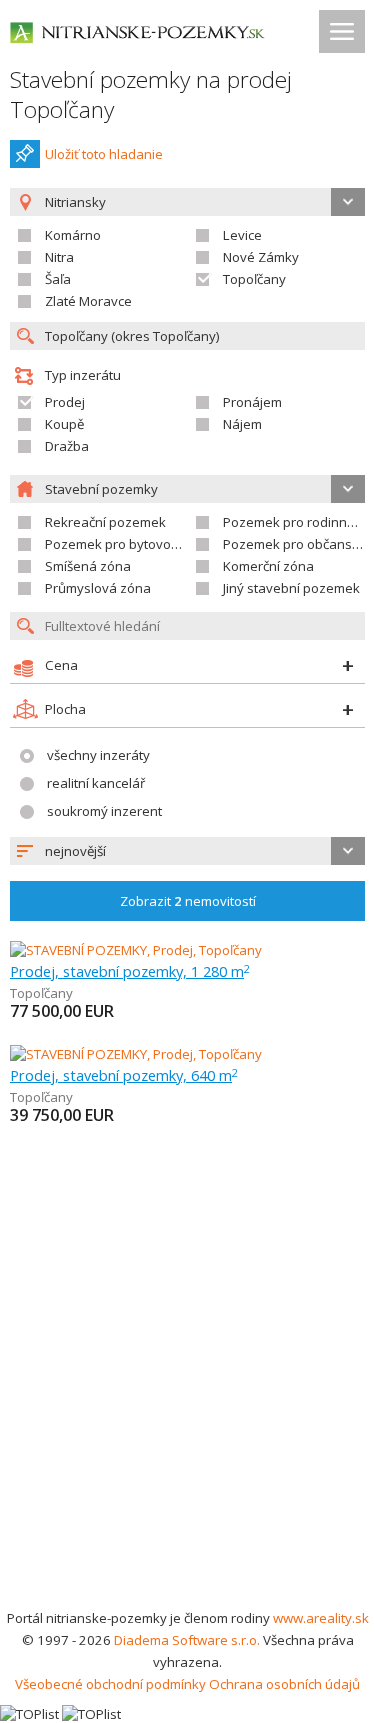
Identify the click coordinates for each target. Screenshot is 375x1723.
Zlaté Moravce (88, 301)
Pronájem (252, 402)
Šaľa (58, 279)
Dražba (67, 446)
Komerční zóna (268, 566)
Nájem (242, 424)
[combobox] (187, 851)
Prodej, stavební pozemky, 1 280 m (130, 971)
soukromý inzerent (104, 811)
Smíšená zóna (88, 566)
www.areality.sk (321, 1618)
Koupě (64, 424)
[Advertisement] (187, 1409)
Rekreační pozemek (105, 522)
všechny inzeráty (98, 755)
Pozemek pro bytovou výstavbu (141, 544)
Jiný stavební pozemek (291, 588)
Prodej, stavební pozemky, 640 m (124, 1075)
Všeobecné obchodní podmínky (110, 1684)
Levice (242, 235)
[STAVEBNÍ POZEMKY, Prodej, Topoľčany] (136, 950)
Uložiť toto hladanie (104, 154)
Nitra (59, 257)
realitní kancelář (96, 783)
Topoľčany (254, 279)
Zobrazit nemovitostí (188, 901)
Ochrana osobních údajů (284, 1684)
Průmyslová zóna (98, 588)
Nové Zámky (261, 257)
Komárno (73, 235)
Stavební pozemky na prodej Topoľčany (151, 94)
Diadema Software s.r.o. (187, 1640)
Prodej (65, 402)
